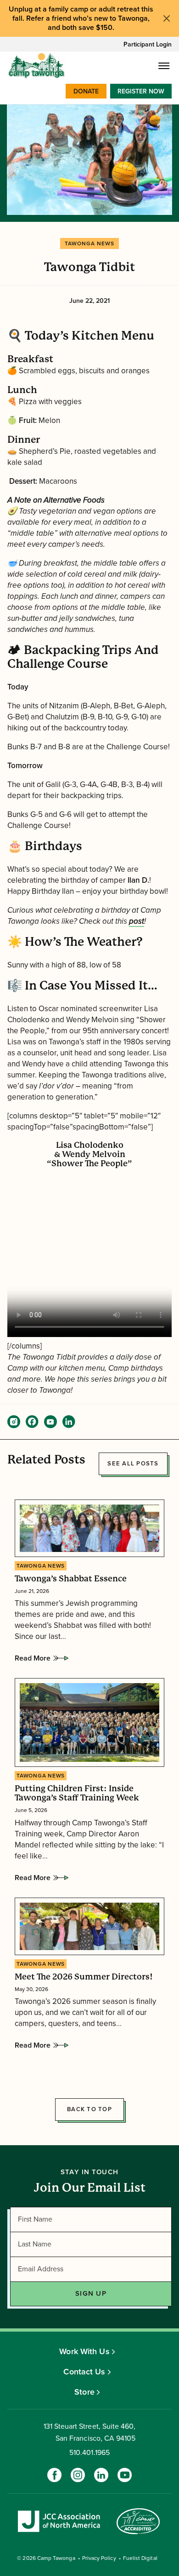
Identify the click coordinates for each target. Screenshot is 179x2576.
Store (84, 2392)
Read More (33, 1661)
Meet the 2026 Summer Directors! (84, 1976)
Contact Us (84, 2372)
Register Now (141, 91)
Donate (86, 91)
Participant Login (148, 44)
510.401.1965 (89, 2453)
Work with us (84, 2351)
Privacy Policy (99, 2558)
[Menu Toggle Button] (164, 66)
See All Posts (133, 1464)
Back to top (89, 2109)
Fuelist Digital (140, 2558)
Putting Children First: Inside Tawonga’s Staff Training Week (77, 1793)
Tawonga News (89, 243)
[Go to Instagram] (78, 2475)
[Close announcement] (167, 18)
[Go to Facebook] (54, 2475)
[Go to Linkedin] (101, 2475)
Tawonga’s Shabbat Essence (71, 1579)
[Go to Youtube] (125, 2475)
